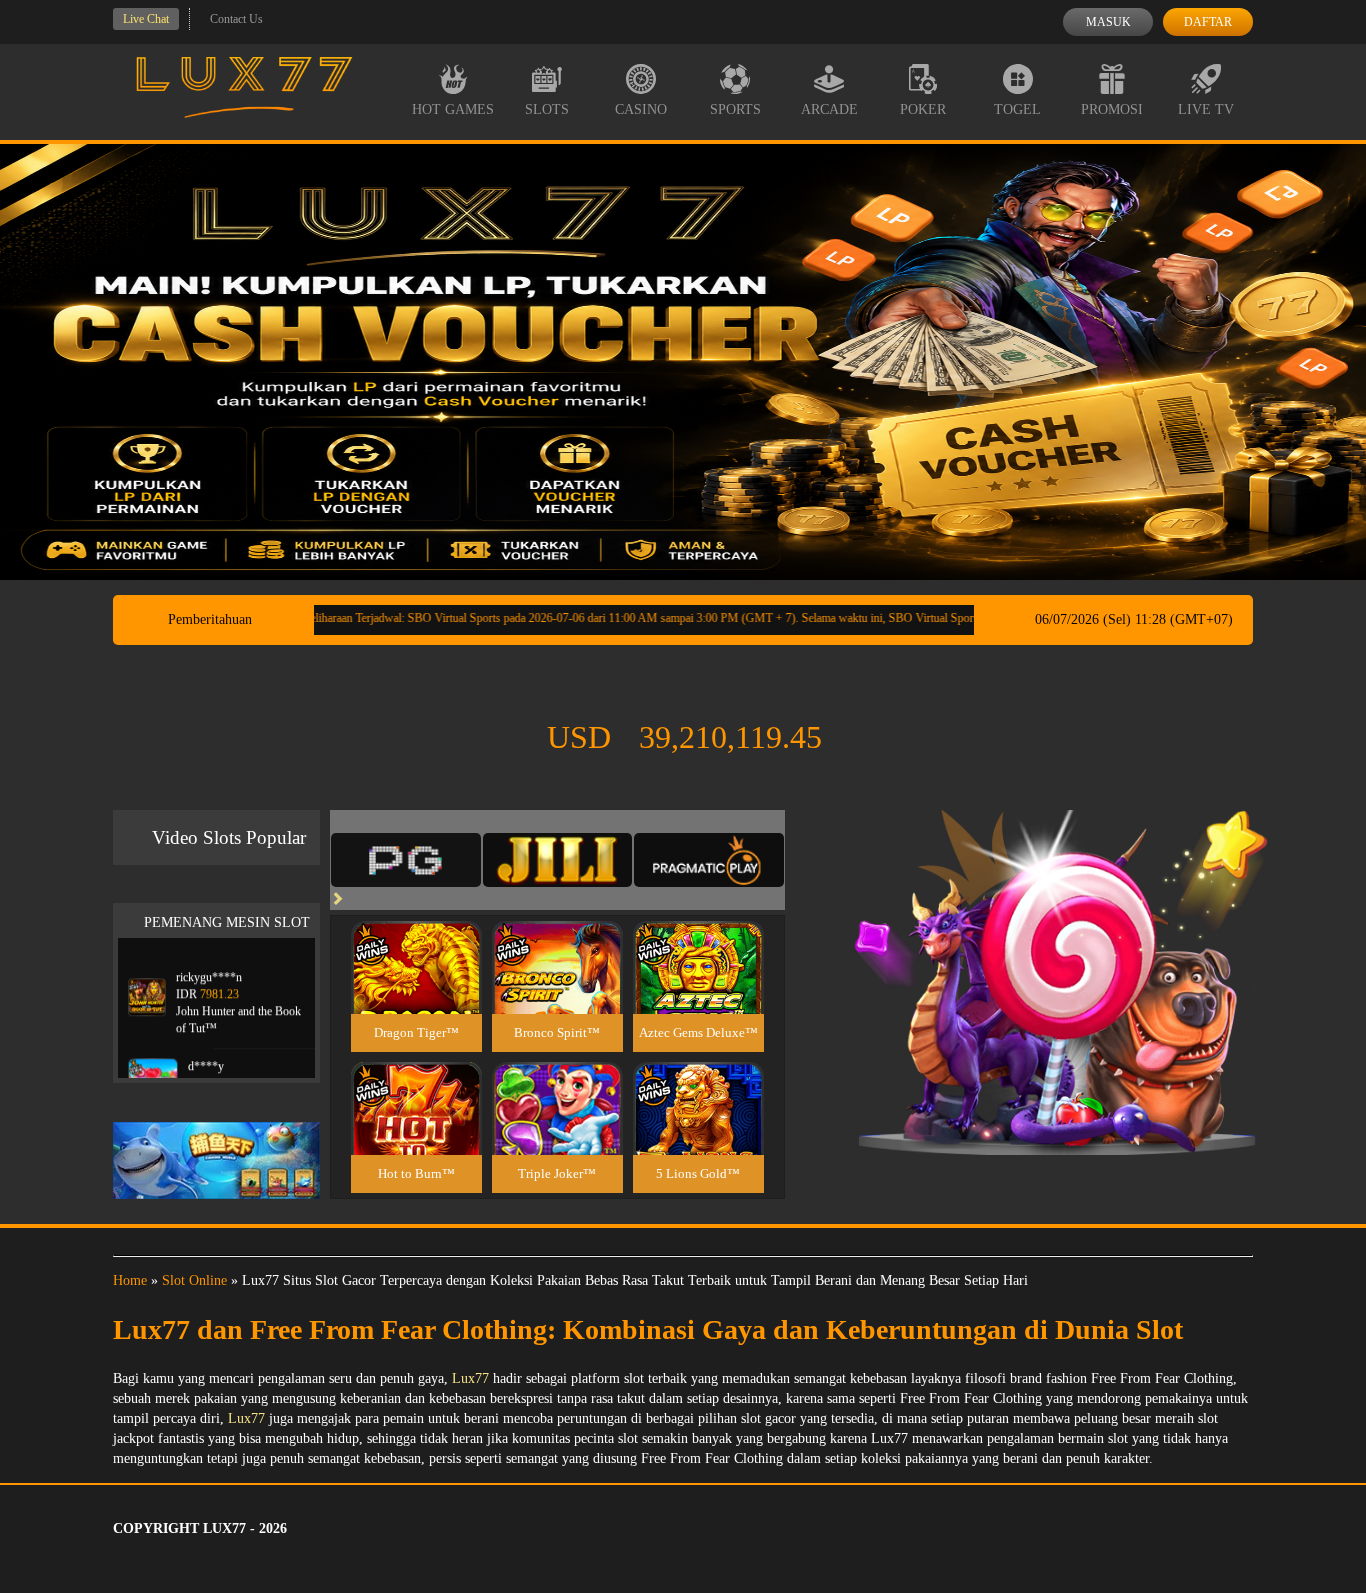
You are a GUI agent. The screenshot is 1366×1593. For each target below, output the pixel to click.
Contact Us (236, 19)
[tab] (406, 860)
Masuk (1108, 22)
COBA (416, 943)
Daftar (1208, 22)
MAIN (416, 988)
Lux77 (470, 1378)
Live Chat (146, 19)
